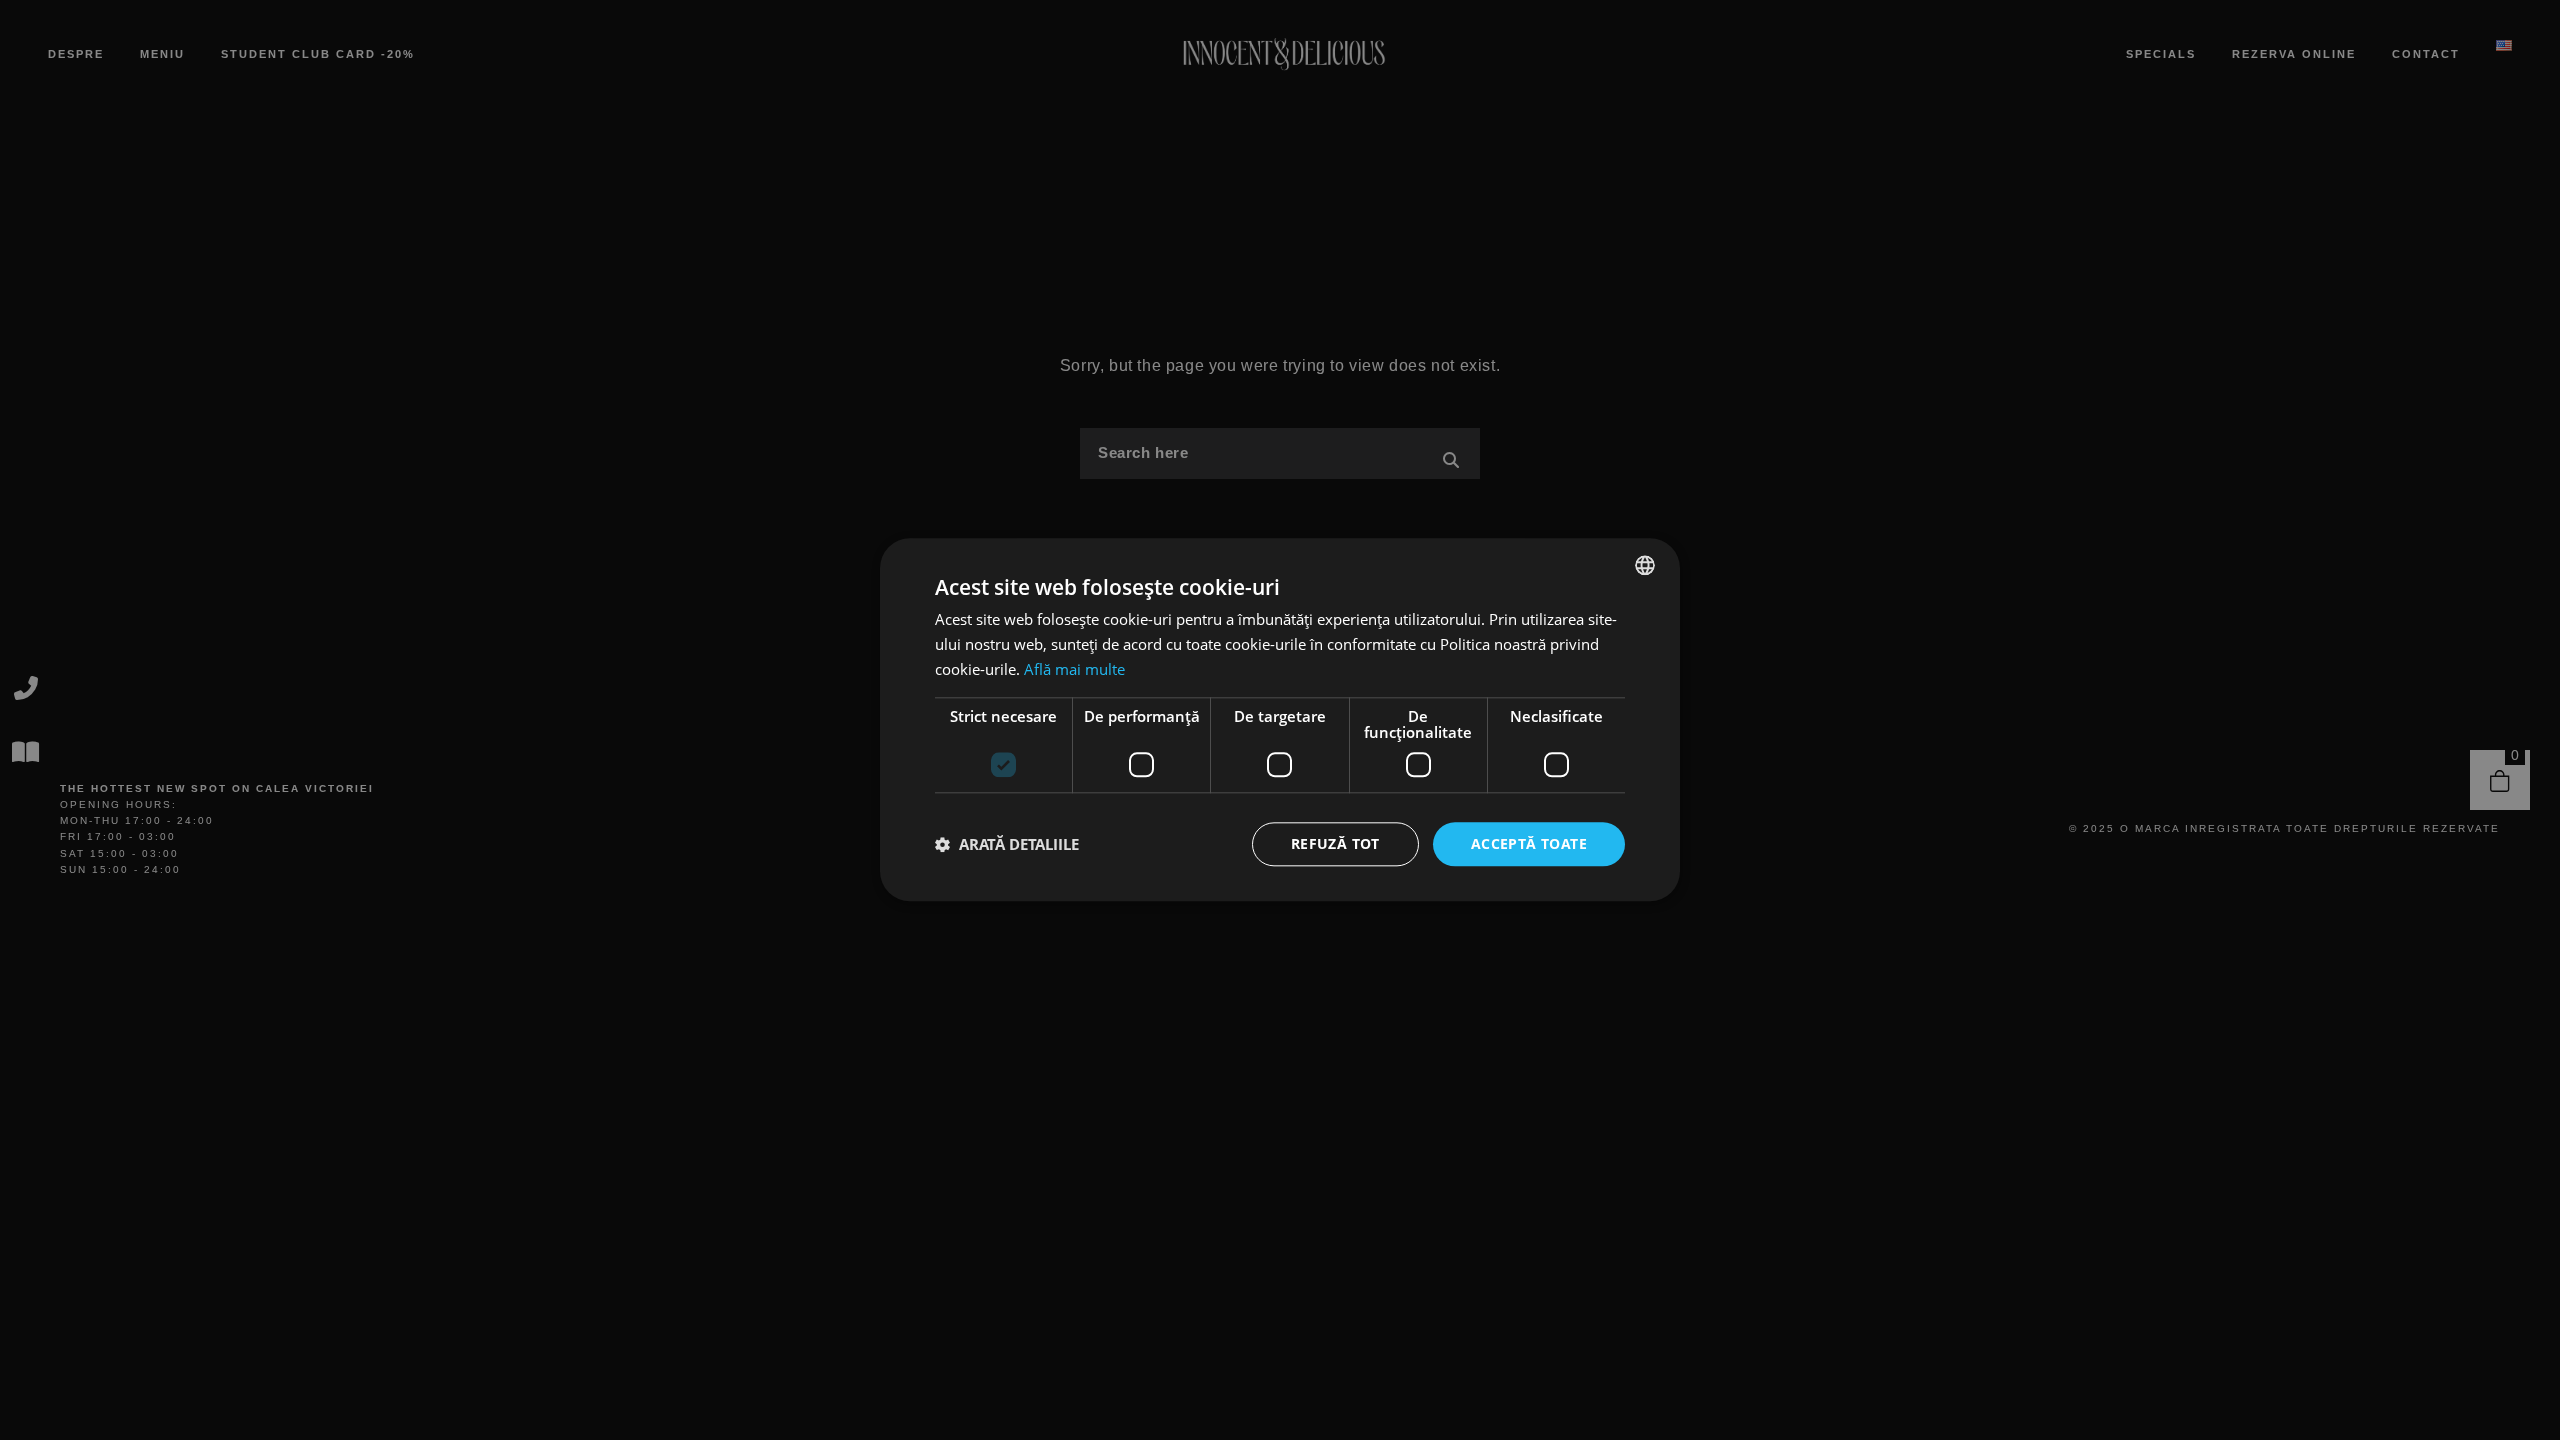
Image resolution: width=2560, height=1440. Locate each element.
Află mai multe (1074, 669)
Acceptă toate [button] (1529, 843)
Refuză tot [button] (1335, 843)
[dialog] (1280, 720)
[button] (1007, 844)
